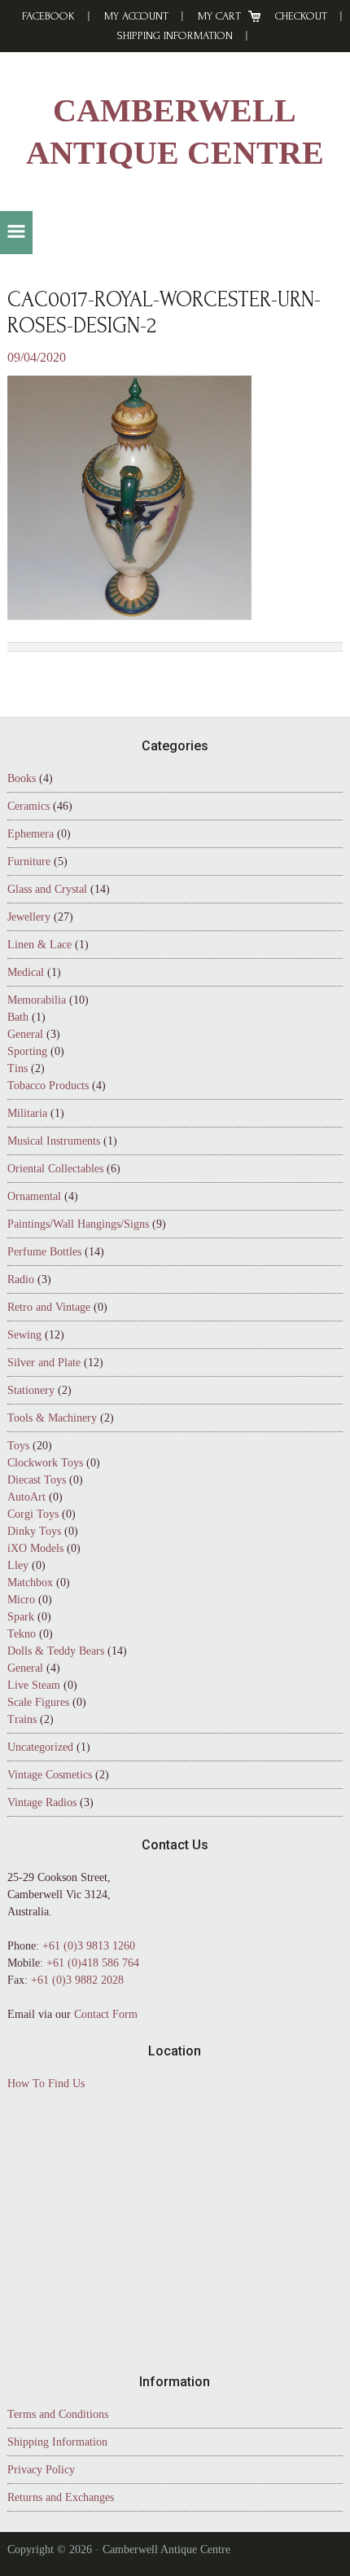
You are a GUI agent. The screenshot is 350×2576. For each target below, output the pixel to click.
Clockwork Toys (45, 1463)
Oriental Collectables (55, 1169)
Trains (22, 1719)
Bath (18, 1017)
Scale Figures (38, 1702)
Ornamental (34, 1196)
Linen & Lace (39, 945)
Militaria (27, 1113)
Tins (17, 1068)
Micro (21, 1600)
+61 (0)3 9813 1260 (89, 1946)
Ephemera (31, 834)
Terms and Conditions (58, 2414)
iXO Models (35, 1548)
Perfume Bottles (44, 1252)
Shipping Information (175, 35)
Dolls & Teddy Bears (56, 1651)
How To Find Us (46, 2084)
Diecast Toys (37, 1480)
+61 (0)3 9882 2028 (77, 1980)
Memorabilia (37, 1000)
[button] (16, 233)
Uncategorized (40, 1747)
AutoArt (26, 1497)
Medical (26, 972)
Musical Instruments (54, 1141)
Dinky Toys (34, 1531)
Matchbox (30, 1583)
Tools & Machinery (52, 1418)
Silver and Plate (44, 1363)
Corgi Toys (33, 1514)
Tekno (22, 1634)
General (25, 1034)
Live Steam (34, 1685)
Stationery (31, 1390)
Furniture (29, 862)
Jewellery (29, 917)
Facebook (48, 16)
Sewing (24, 1335)
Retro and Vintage (49, 1307)
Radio (21, 1279)
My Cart (219, 16)
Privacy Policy (41, 2470)
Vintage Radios (42, 1802)
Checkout (301, 16)
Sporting (27, 1051)
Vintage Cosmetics (50, 1775)
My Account (136, 16)
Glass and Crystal (47, 889)
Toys (18, 1446)
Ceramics (28, 806)
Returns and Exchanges (61, 2497)
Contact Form (106, 2014)
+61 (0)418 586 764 (93, 1963)
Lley (18, 1565)
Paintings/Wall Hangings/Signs (78, 1224)
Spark (21, 1617)
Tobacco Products (48, 1086)
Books (22, 778)
